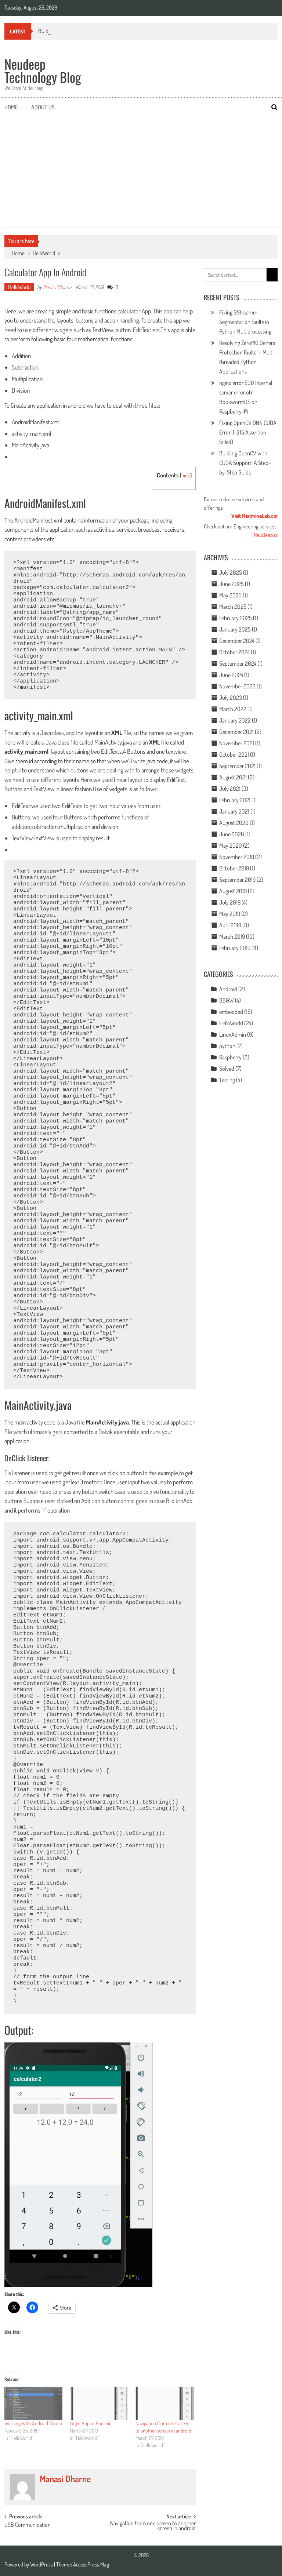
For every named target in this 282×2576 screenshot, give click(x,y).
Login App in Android (91, 2423)
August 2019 (233, 891)
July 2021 (230, 789)
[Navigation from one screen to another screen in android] (165, 2403)
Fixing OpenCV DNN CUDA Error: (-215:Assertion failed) (248, 432)
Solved (227, 1069)
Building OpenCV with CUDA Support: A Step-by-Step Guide (245, 463)
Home (11, 107)
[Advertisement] (141, 171)
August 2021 (233, 777)
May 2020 (231, 845)
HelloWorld (44, 253)
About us (43, 107)
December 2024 (237, 641)
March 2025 (233, 607)
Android (228, 989)
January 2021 (234, 811)
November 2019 (237, 857)
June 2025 (232, 584)
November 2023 (237, 686)
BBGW (227, 1000)
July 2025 (231, 572)
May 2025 (230, 595)
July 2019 (230, 902)
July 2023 (231, 698)
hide (186, 475)
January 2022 (235, 720)
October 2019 (234, 868)
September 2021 (237, 766)
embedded (231, 1012)
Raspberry (230, 1057)
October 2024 (234, 652)
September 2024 (238, 663)
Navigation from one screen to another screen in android (153, 2526)
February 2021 (235, 800)
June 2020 (232, 834)
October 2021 (234, 754)
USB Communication (28, 2525)
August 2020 (234, 823)
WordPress (42, 2564)
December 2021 (236, 732)
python (227, 1046)
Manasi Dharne (57, 287)
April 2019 (230, 925)
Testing (227, 1080)
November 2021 (237, 743)
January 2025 (235, 629)
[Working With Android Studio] (34, 2403)
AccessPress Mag (91, 2564)
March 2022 (233, 709)
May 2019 (230, 914)
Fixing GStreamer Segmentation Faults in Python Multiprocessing (245, 322)
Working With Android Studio (33, 2423)
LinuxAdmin (233, 1034)
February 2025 (236, 618)
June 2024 (231, 675)
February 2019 (235, 948)
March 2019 (232, 936)
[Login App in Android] (99, 2403)
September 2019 (237, 880)
